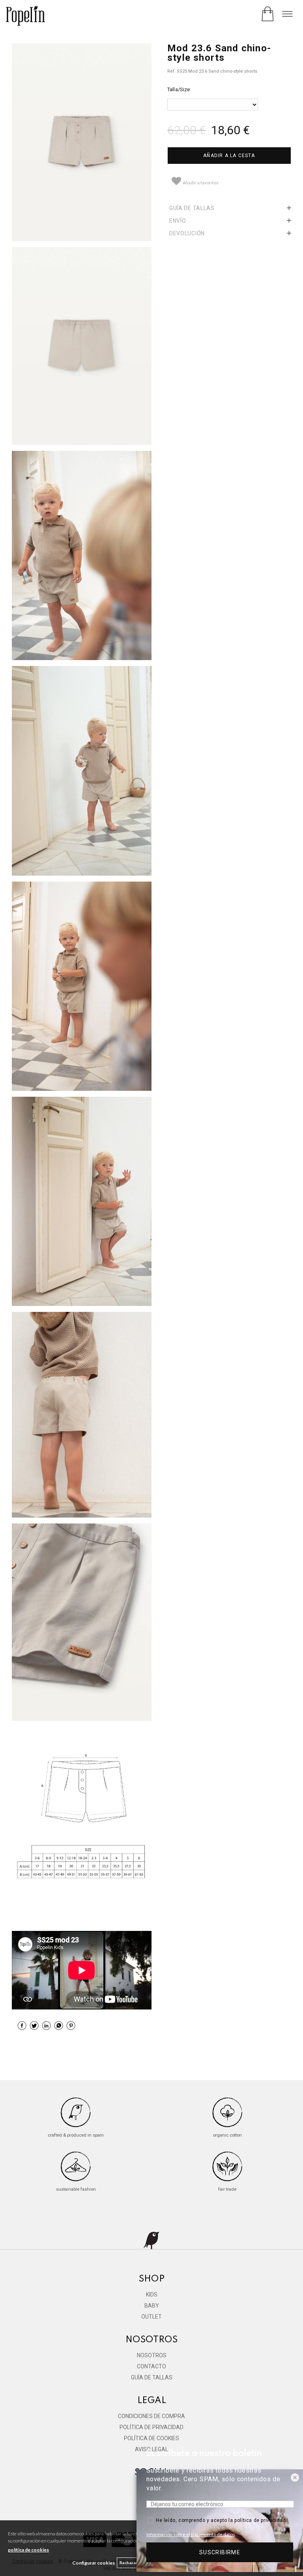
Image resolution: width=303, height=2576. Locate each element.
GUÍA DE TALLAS (152, 2377)
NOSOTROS (152, 2355)
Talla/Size (179, 89)
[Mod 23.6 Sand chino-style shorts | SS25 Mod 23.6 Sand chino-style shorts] (82, 142)
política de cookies (28, 2550)
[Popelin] (25, 17)
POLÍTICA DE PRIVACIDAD (151, 2427)
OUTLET (151, 2317)
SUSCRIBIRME (220, 2552)
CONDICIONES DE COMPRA (151, 2416)
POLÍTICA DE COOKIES (151, 2438)
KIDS (152, 2295)
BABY (152, 2306)
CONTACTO (151, 2366)
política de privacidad (260, 2520)
